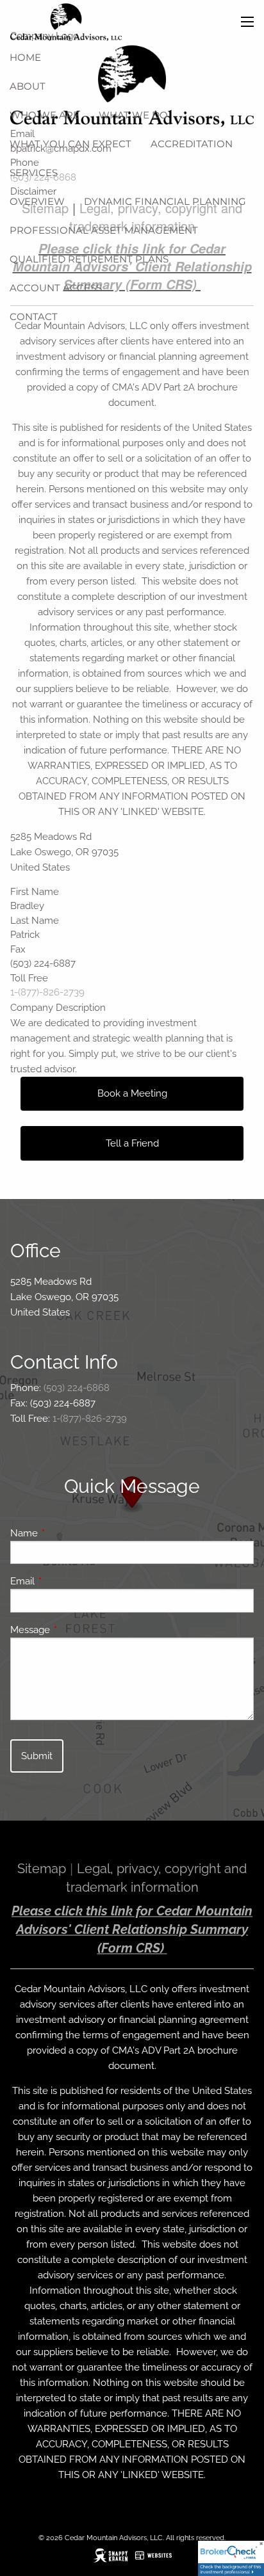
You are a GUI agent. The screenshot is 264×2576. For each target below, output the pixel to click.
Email (69, 1581)
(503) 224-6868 (77, 1388)
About (28, 86)
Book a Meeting (132, 1093)
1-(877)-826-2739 (47, 992)
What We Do (133, 115)
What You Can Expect (70, 144)
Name (70, 1533)
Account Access (56, 288)
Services (34, 173)
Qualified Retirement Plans (89, 259)
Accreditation (192, 144)
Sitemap (42, 1869)
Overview (37, 201)
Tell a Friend (132, 1143)
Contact (34, 317)
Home (25, 57)
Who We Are (45, 115)
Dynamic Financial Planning (165, 201)
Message (77, 1630)
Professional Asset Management (104, 230)
